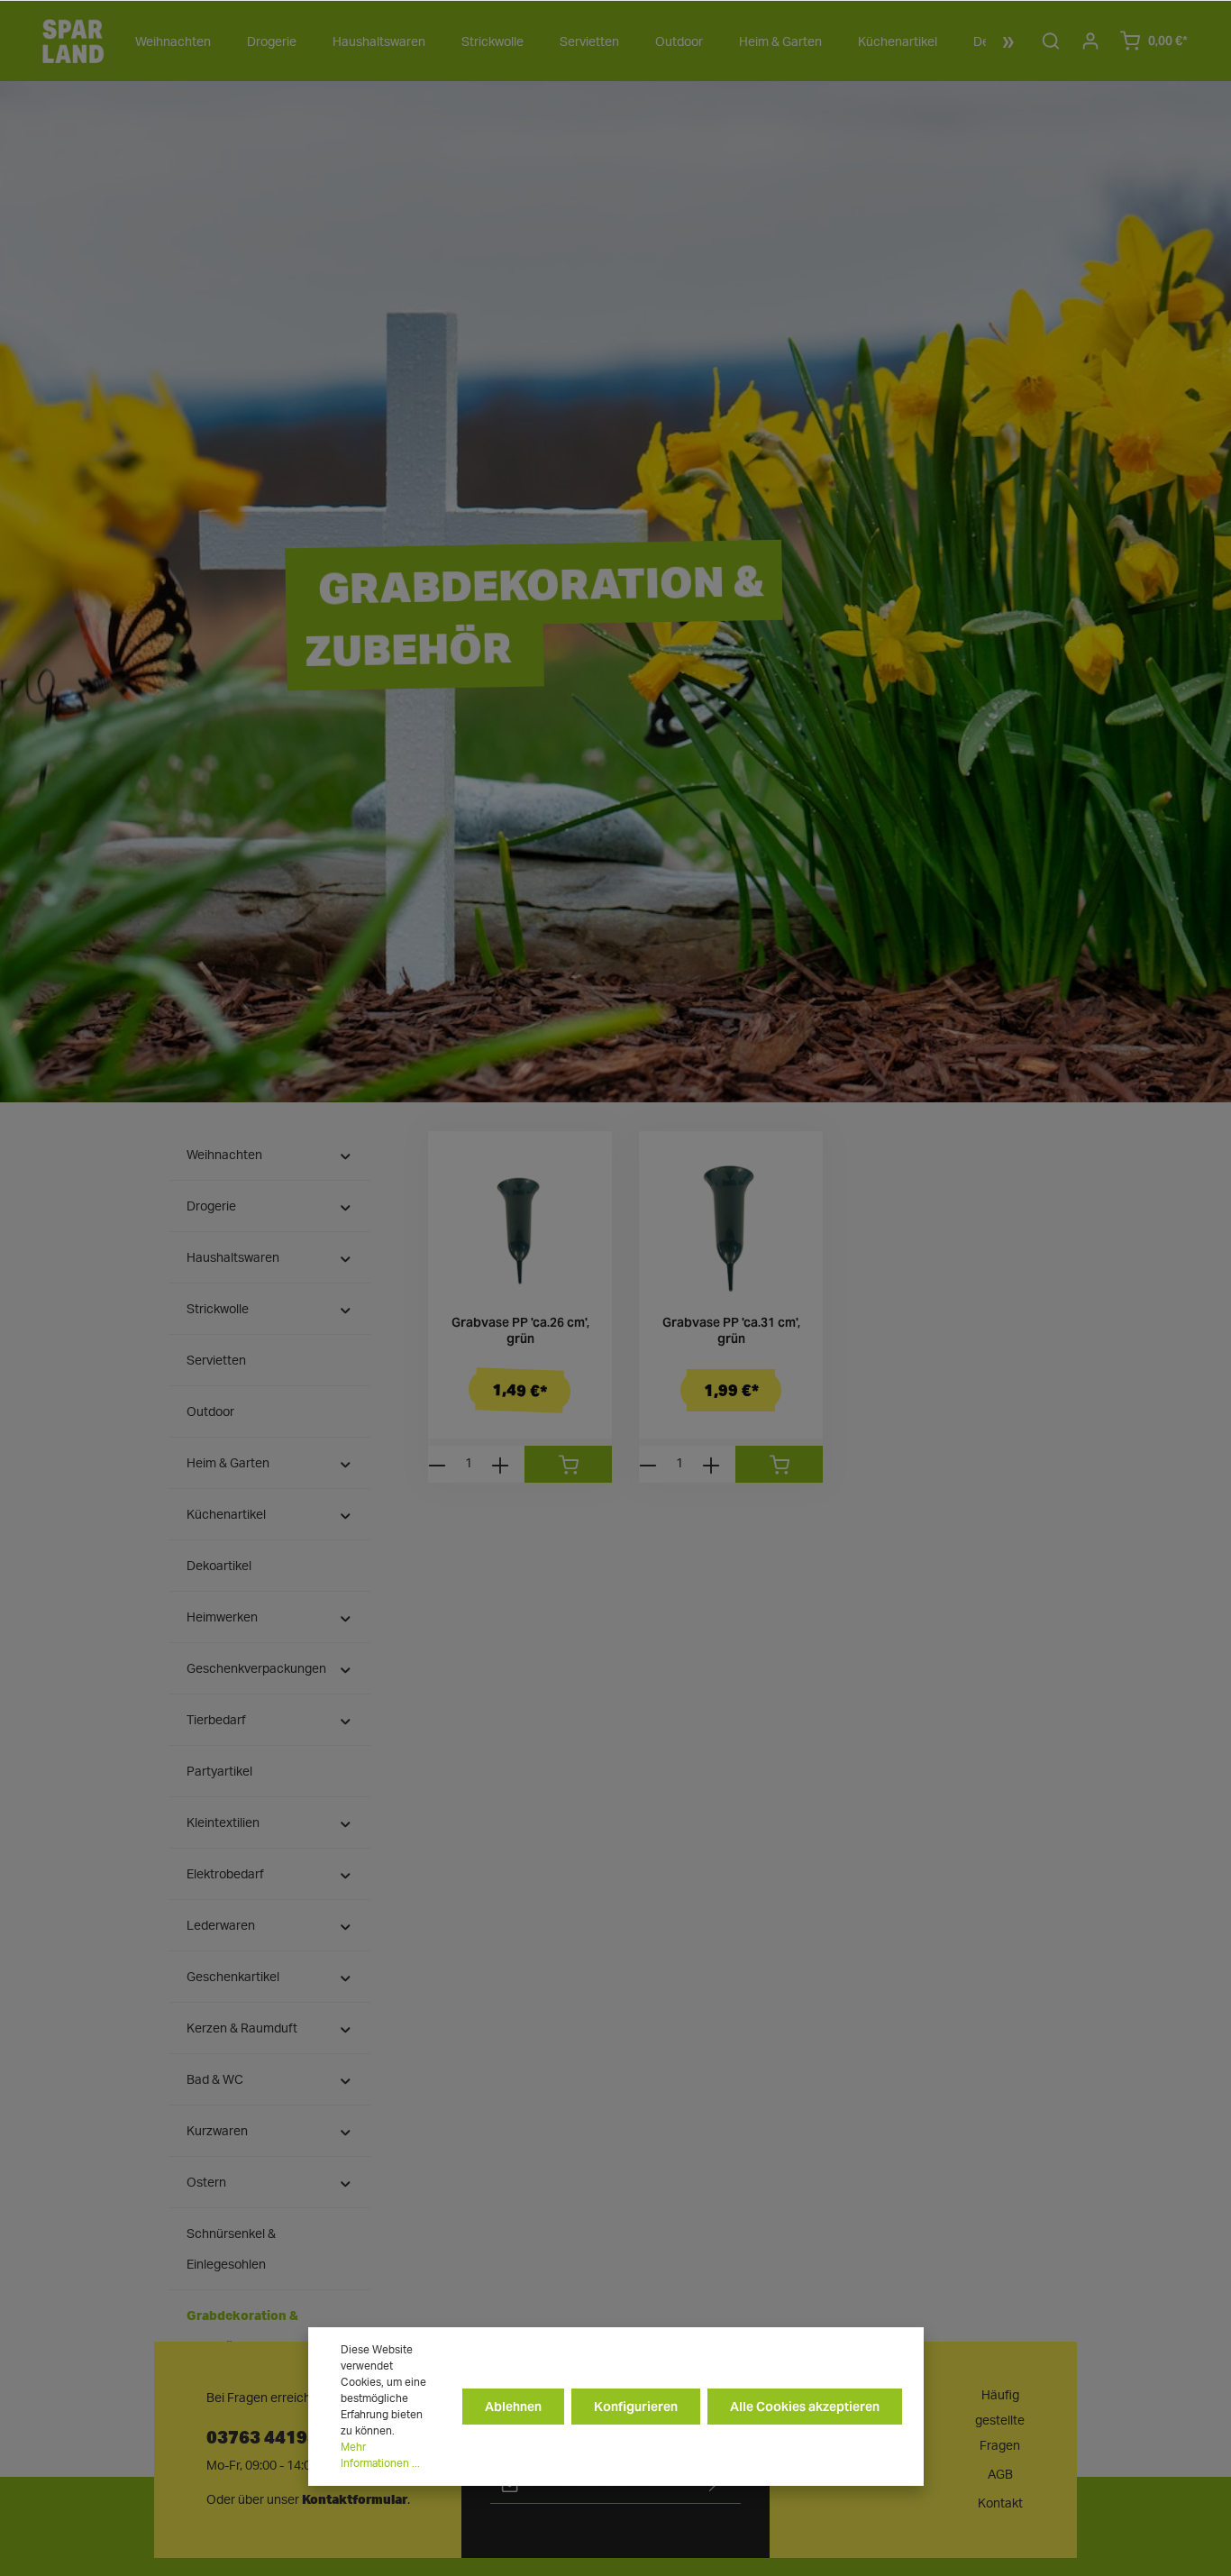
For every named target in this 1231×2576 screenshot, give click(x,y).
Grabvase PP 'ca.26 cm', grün (520, 1331)
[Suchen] (1051, 41)
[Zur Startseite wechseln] (73, 41)
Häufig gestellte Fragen (1000, 2421)
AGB (1000, 2475)
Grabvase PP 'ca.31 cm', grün (731, 1331)
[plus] (500, 1464)
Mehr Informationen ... (380, 2455)
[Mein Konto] (1090, 41)
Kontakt (1000, 2504)
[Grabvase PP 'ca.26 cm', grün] (520, 1223)
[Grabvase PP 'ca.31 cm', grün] (731, 1223)
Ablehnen (513, 2407)
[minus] (437, 1464)
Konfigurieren (636, 2407)
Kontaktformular (355, 2499)
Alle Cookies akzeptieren (805, 2407)
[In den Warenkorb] (568, 1464)
